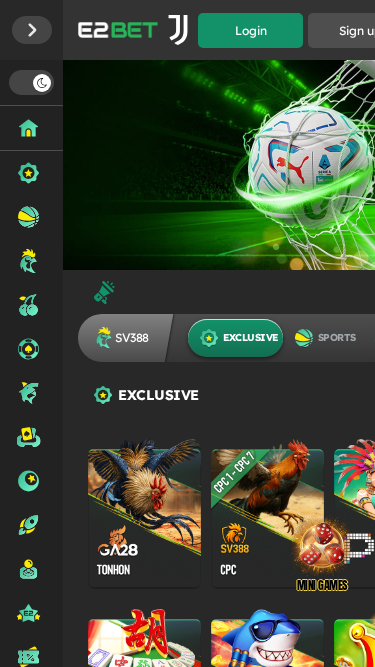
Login (251, 30)
